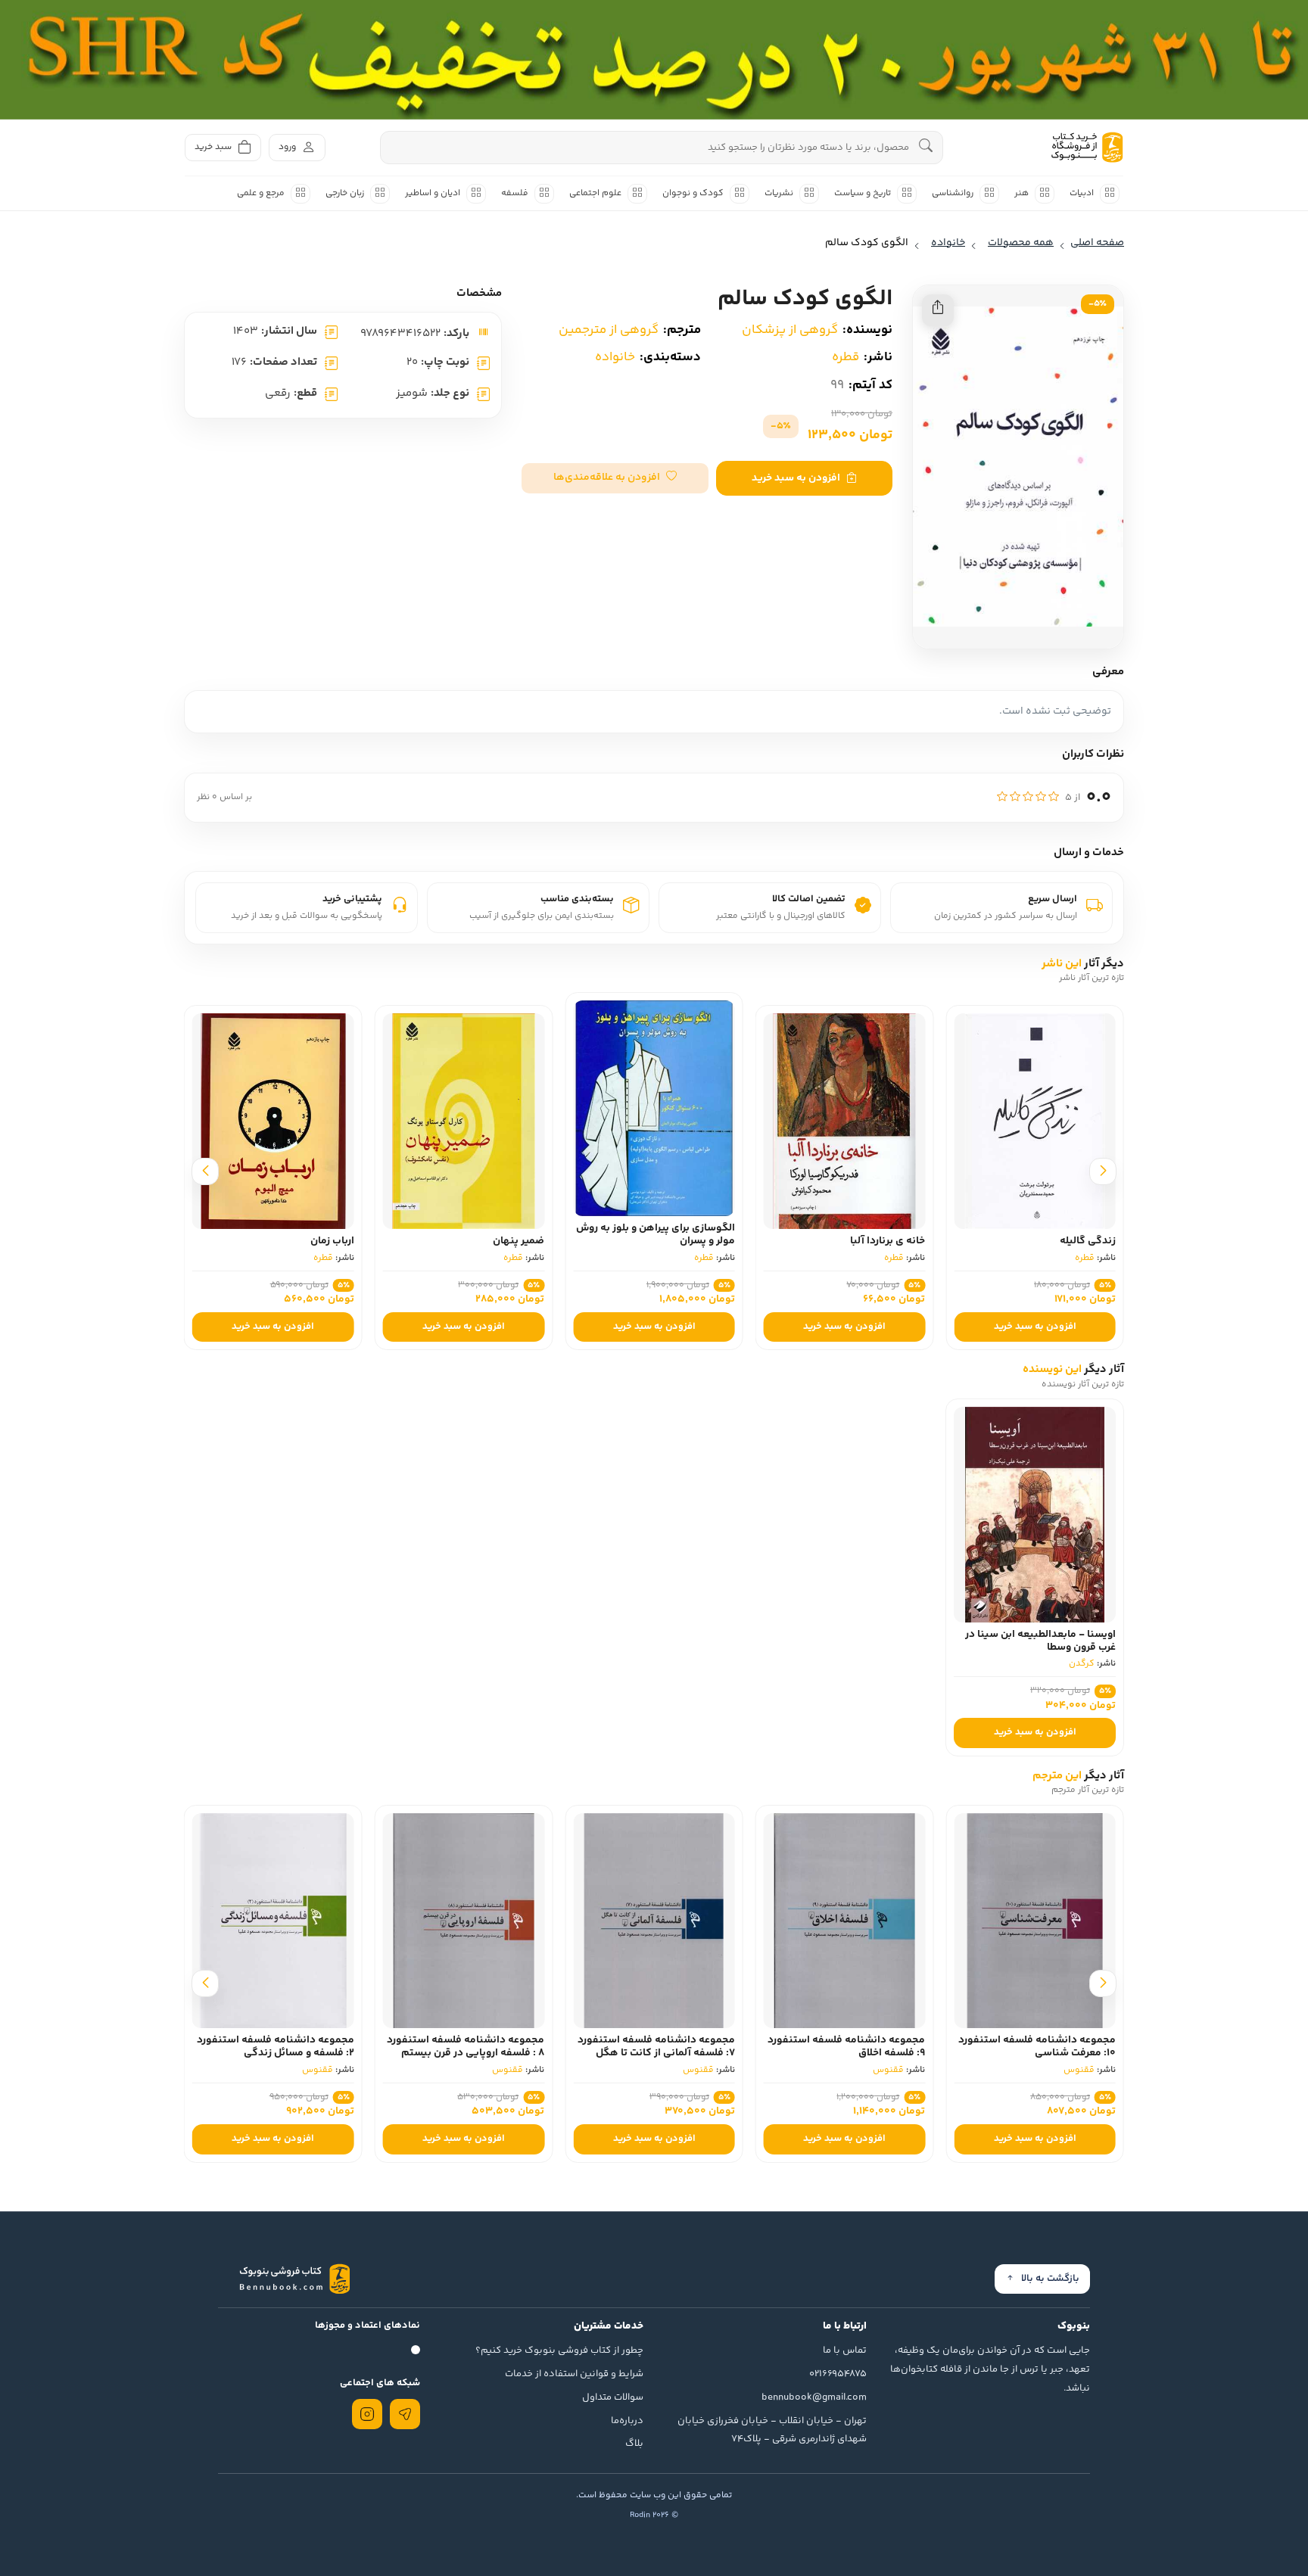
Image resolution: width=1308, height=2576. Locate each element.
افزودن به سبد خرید (796, 478)
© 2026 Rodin (654, 2515)
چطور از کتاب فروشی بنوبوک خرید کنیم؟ (559, 2350)
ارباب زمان (494, 1241)
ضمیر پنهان (681, 1241)
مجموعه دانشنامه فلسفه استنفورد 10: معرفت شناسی (1037, 2047)
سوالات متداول (613, 2397)
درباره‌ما (627, 2421)
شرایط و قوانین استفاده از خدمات (574, 2374)
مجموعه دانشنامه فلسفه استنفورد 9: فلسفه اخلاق (846, 2047)
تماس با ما (845, 2350)
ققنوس (1079, 2070)
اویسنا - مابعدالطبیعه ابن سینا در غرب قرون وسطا (1040, 1641)
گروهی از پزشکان (790, 330)
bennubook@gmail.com (814, 2397)
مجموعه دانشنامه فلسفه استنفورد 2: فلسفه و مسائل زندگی (276, 2047)
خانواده (615, 357)
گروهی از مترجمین (609, 330)
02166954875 (838, 2374)
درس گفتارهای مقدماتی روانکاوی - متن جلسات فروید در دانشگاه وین (246, 1235)
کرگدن (1082, 1664)
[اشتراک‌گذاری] (938, 310)
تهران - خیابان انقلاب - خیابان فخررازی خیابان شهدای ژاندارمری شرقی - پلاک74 (772, 2430)
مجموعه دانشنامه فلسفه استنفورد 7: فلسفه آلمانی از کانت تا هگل (656, 2047)
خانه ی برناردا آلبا (1050, 1241)
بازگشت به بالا (1050, 2279)
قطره (846, 357)
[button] (615, 478)
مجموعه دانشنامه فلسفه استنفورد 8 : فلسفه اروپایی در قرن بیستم (466, 2047)
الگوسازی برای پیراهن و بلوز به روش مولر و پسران (817, 1235)
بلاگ (634, 2444)
